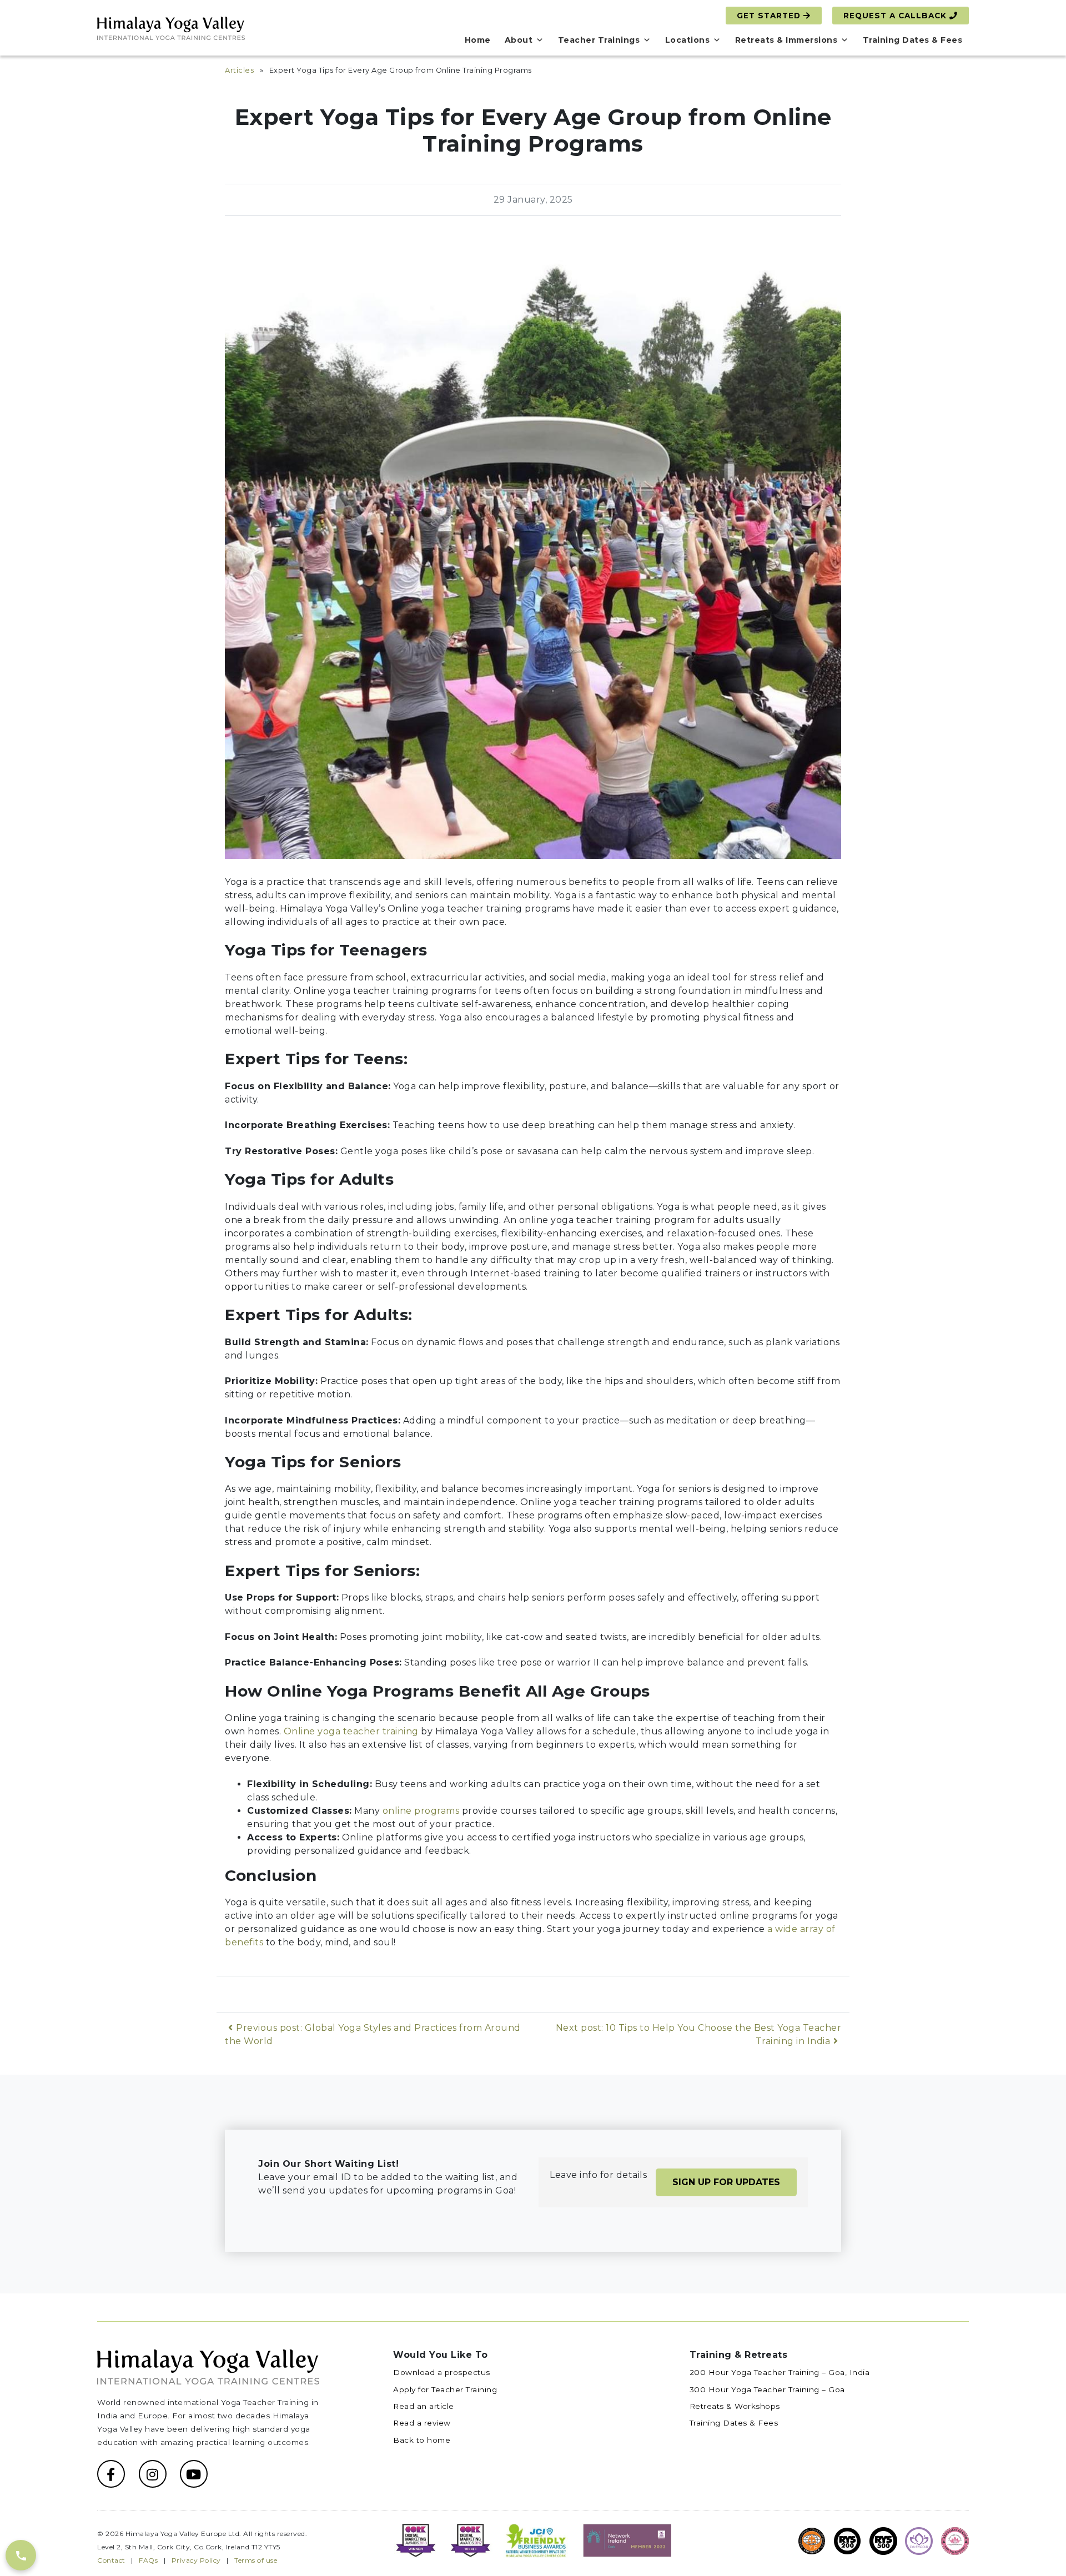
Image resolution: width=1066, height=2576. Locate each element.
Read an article (424, 2406)
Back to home (422, 2440)
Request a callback (896, 16)
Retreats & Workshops (735, 2406)
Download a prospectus (442, 2372)
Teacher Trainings (599, 40)
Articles (239, 70)
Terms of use (256, 2560)
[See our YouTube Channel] (194, 2474)
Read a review (422, 2423)
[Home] (171, 27)
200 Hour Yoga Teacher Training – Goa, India (780, 2372)
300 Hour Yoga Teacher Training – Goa (767, 2389)
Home (478, 40)
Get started (770, 16)
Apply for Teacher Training (445, 2389)
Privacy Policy (196, 2560)
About (519, 40)
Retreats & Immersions (786, 40)
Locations (688, 40)
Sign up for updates (726, 2182)
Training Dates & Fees (913, 40)
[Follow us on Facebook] (111, 2474)
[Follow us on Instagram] (153, 2474)
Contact (111, 2560)
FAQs (148, 2560)
